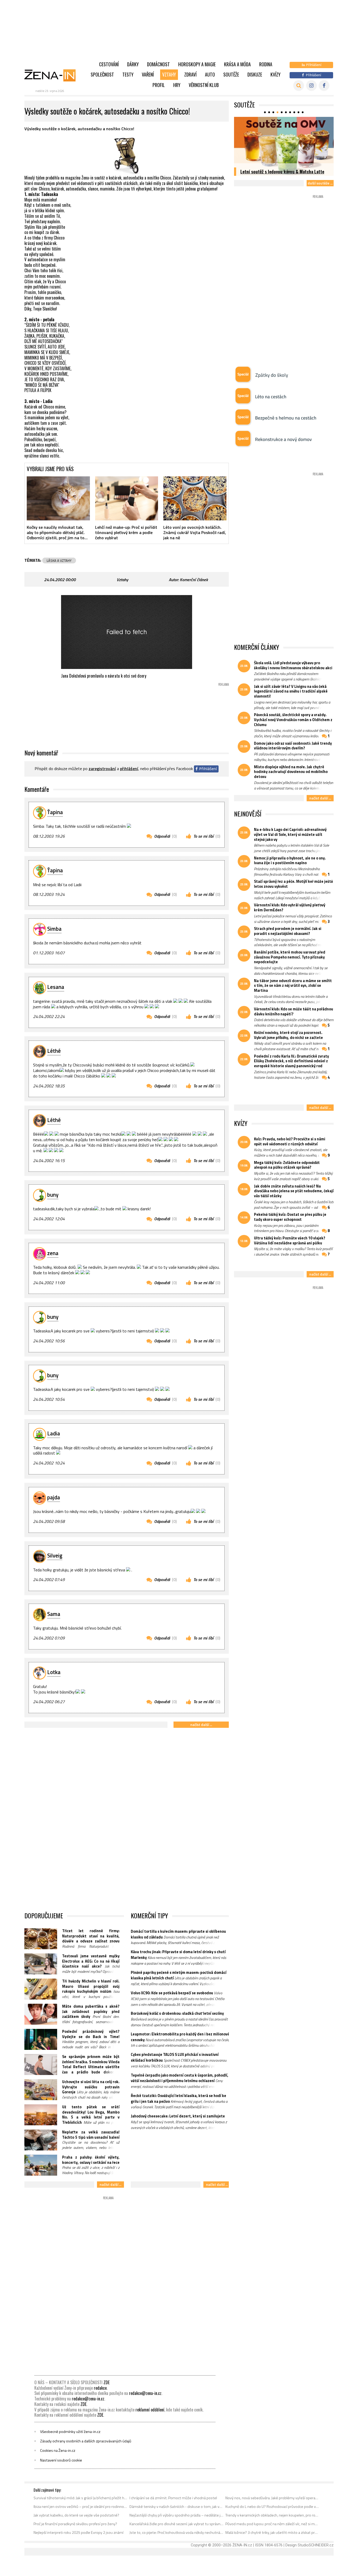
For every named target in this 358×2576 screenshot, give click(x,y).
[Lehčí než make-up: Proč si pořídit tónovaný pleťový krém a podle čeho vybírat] (127, 498)
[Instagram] (311, 86)
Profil (159, 85)
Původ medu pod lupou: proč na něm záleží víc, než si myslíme (272, 2524)
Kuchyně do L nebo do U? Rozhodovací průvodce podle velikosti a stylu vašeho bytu (272, 2507)
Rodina (266, 64)
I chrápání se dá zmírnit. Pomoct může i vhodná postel (173, 2498)
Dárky (133, 64)
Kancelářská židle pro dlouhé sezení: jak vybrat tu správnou (177, 2524)
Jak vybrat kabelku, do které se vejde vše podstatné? (76, 2515)
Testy (128, 74)
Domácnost (158, 64)
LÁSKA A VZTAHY (59, 560)
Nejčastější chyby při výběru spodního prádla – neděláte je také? (177, 2515)
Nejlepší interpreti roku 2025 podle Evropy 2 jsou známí (78, 2533)
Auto (210, 74)
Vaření (148, 74)
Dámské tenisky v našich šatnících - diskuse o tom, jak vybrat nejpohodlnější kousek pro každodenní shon (177, 2507)
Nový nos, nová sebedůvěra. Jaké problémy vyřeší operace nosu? (272, 2498)
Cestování (109, 64)
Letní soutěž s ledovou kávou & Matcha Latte (282, 171)
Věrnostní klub (204, 85)
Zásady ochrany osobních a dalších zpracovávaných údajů (86, 2441)
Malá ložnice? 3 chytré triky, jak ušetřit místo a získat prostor (272, 2533)
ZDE (107, 2382)
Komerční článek (194, 580)
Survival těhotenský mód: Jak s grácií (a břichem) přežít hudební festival (81, 2498)
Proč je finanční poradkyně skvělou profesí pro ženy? (75, 2524)
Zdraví (190, 74)
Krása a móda (237, 64)
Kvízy (275, 74)
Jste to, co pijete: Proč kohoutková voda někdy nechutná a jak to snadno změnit (177, 2533)
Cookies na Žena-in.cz (58, 2450)
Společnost (102, 74)
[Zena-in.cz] (53, 75)
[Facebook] (324, 86)
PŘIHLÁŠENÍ (129, 769)
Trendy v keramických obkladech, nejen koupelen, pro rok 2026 (272, 2515)
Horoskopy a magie (197, 64)
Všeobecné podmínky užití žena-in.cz (70, 2432)
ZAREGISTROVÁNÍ (102, 769)
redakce (100, 2388)
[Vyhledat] (299, 86)
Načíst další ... (201, 1725)
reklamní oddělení (150, 2410)
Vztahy (169, 74)
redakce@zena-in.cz (145, 2393)
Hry (177, 85)
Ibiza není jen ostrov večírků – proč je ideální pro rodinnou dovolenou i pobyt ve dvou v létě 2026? (81, 2507)
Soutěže (231, 74)
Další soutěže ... (320, 183)
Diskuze (255, 74)
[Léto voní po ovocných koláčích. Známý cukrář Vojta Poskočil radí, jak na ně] (195, 498)
